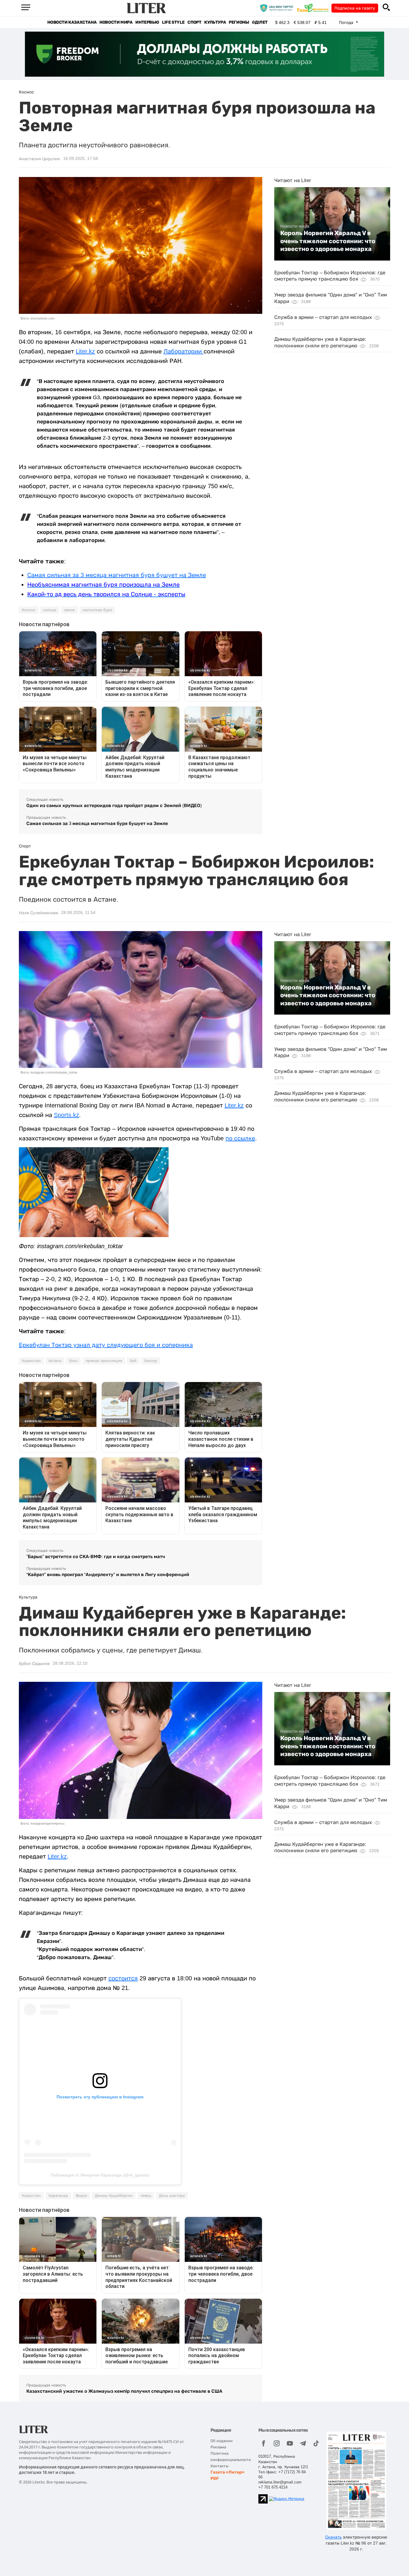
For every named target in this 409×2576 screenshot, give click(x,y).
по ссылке (240, 1138)
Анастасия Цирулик (40, 159)
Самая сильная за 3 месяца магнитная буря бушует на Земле (117, 575)
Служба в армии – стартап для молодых (323, 317)
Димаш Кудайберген (114, 2196)
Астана (55, 1361)
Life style (173, 22)
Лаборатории (184, 351)
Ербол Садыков (34, 1664)
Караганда (58, 2196)
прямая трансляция (104, 1361)
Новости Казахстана (72, 22)
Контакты (219, 2466)
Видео (81, 2196)
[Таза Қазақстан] (314, 8)
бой (133, 1361)
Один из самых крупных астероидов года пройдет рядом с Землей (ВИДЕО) (114, 805)
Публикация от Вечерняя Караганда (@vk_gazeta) (100, 2175)
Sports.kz (66, 1115)
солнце (50, 610)
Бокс (74, 1361)
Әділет (260, 22)
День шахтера (172, 2196)
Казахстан (31, 1361)
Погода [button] (347, 22)
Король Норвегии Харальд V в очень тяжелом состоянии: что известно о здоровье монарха (328, 241)
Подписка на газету (355, 8)
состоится (123, 1978)
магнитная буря (97, 610)
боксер (151, 1361)
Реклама (218, 2447)
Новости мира (116, 22)
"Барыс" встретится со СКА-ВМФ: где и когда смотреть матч (96, 1556)
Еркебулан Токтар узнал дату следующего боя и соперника (106, 1345)
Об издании (222, 2441)
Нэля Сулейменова (38, 913)
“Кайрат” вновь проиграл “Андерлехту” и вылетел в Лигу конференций (108, 1574)
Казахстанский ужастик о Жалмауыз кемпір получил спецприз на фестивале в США (124, 2391)
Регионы (239, 22)
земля (69, 610)
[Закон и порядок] (278, 8)
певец (146, 2196)
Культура (215, 22)
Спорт (194, 22)
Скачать (333, 2537)
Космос (29, 610)
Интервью (147, 22)
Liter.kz (85, 351)
